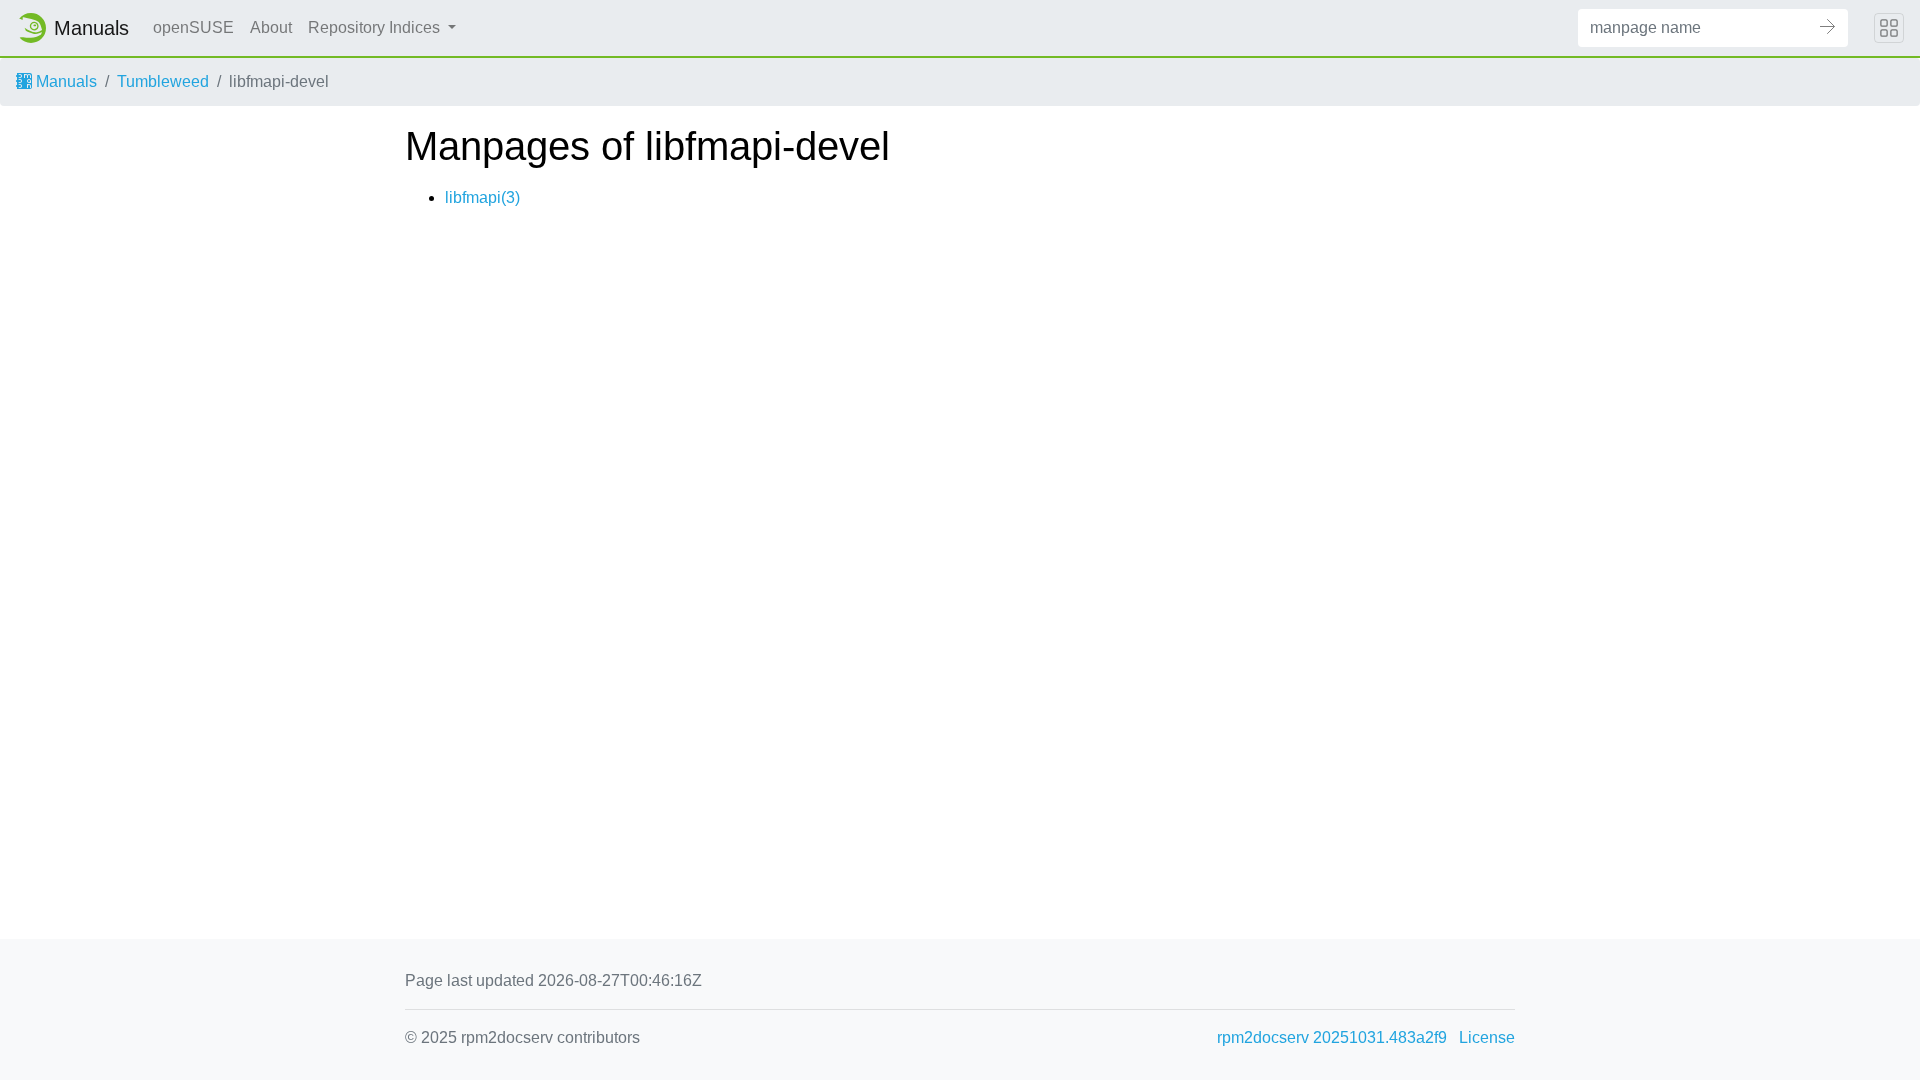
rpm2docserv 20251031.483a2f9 (1332, 1037)
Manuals (64, 81)
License (1487, 1037)
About (271, 27)
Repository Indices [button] (376, 27)
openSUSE (193, 27)
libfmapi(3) (482, 197)
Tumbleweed (163, 81)
